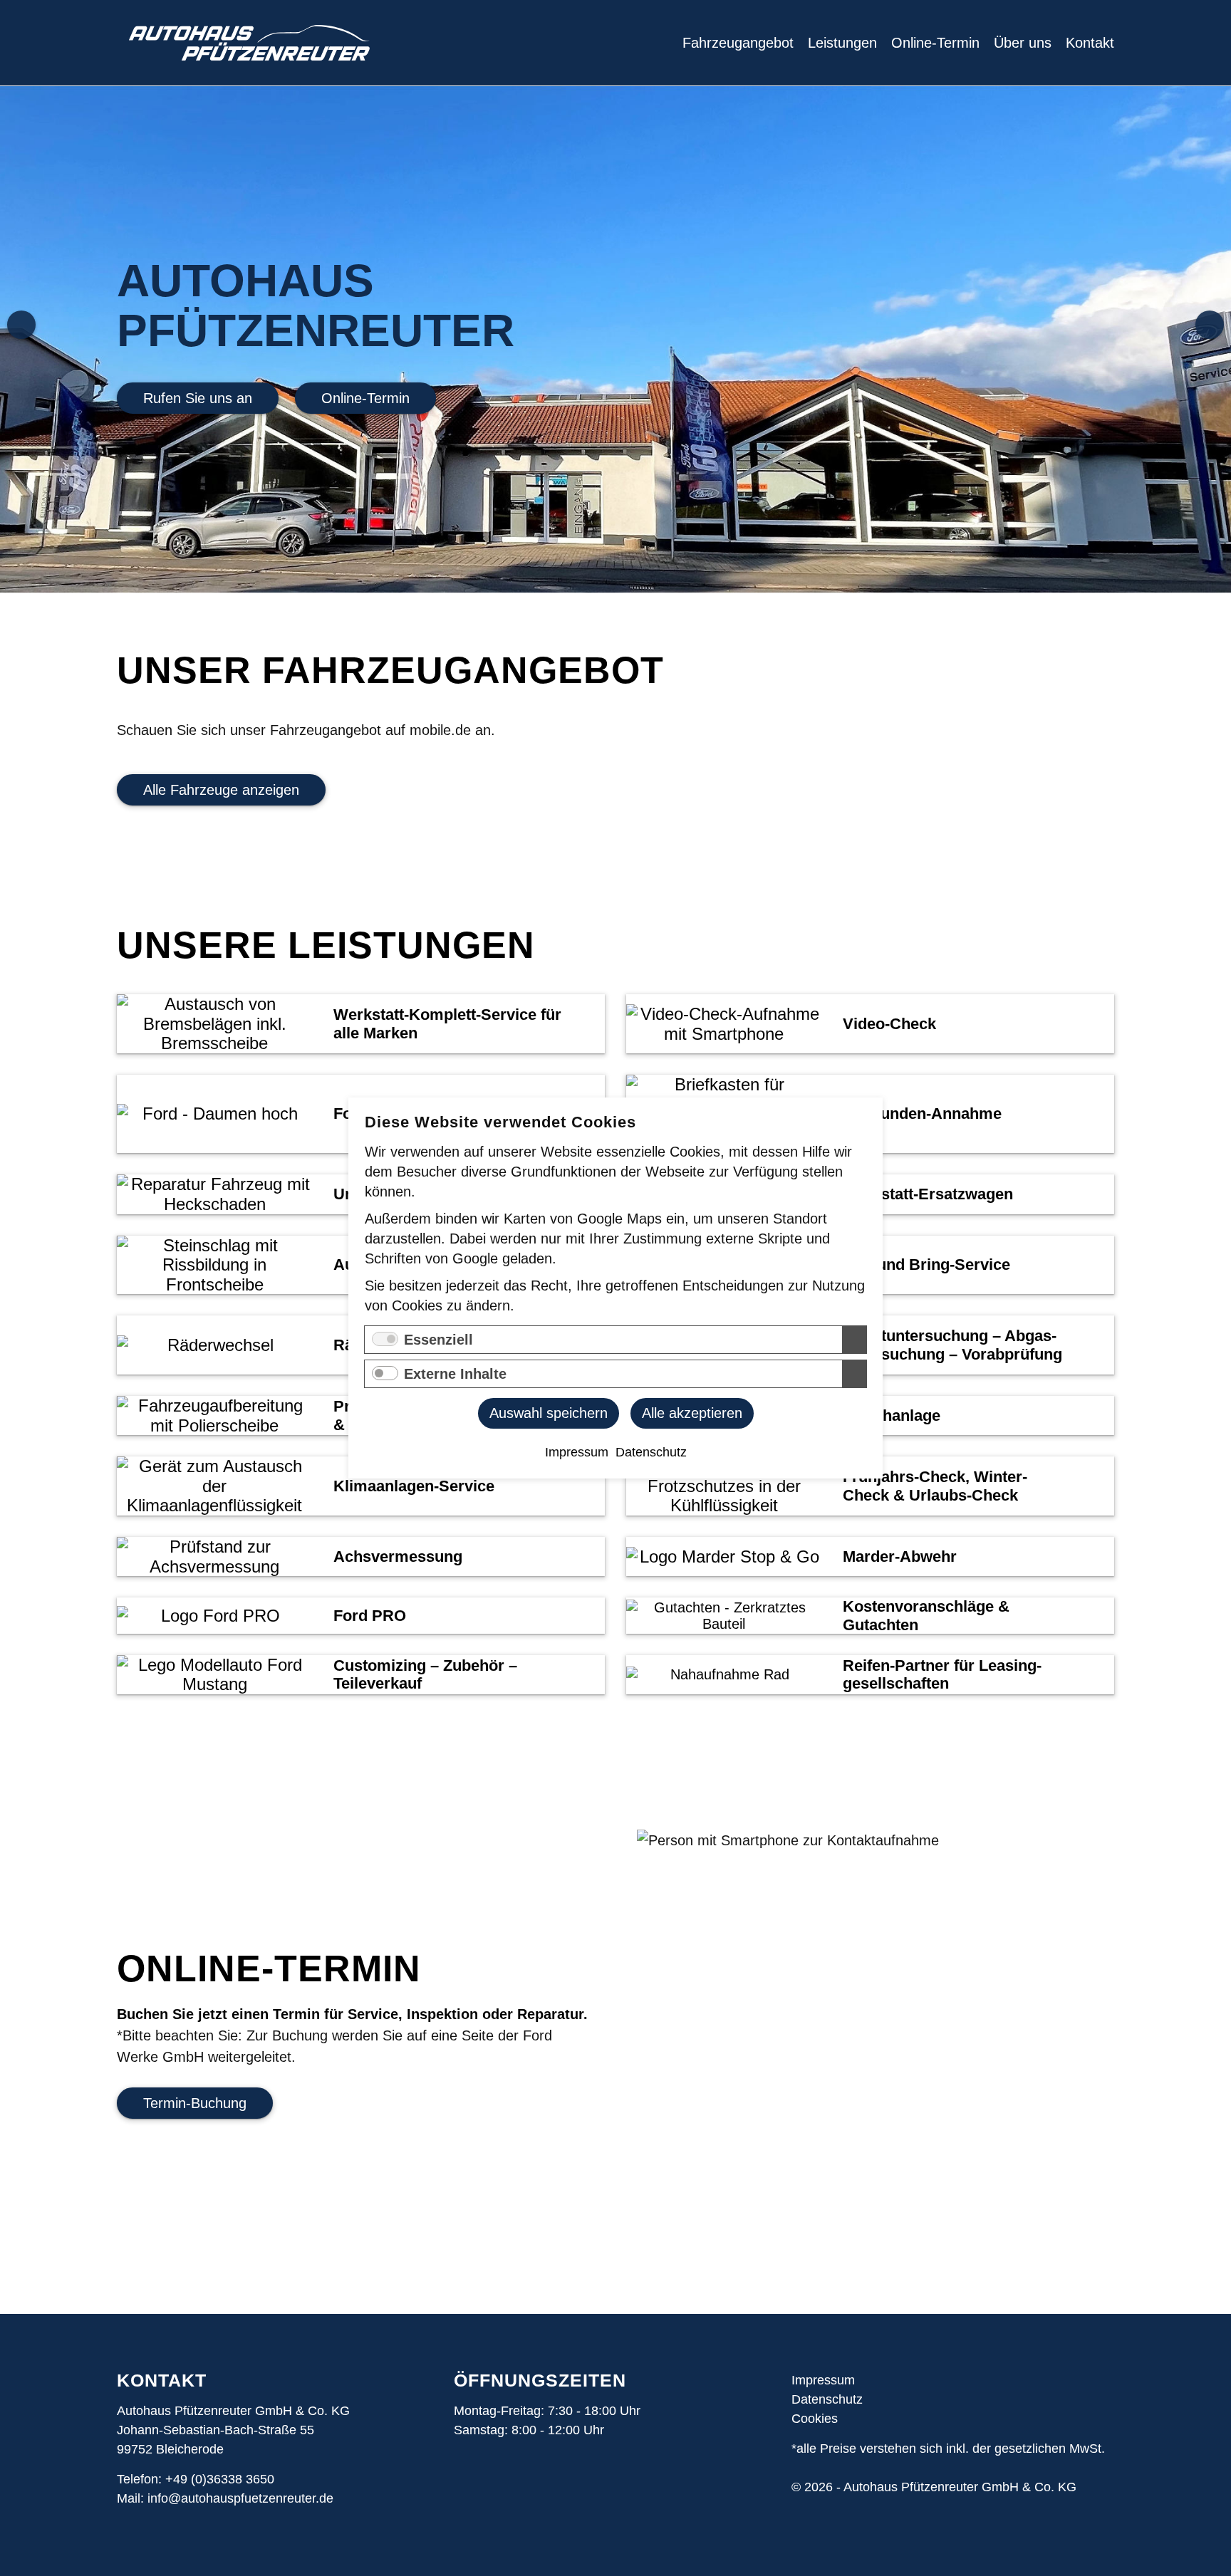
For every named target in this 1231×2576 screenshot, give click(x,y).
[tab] (361, 1024)
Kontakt (1090, 43)
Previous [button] (21, 325)
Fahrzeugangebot (738, 43)
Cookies (815, 2419)
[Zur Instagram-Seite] (465, 2489)
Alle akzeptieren (692, 1413)
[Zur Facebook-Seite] (490, 2489)
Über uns (1023, 43)
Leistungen (842, 43)
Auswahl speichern (549, 1413)
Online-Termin (935, 43)
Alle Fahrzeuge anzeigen (221, 790)
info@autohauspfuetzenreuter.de (240, 2498)
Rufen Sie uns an (198, 398)
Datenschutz (827, 2399)
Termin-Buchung (195, 2103)
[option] (615, 339)
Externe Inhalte (455, 1374)
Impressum (823, 2380)
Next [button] (1210, 325)
